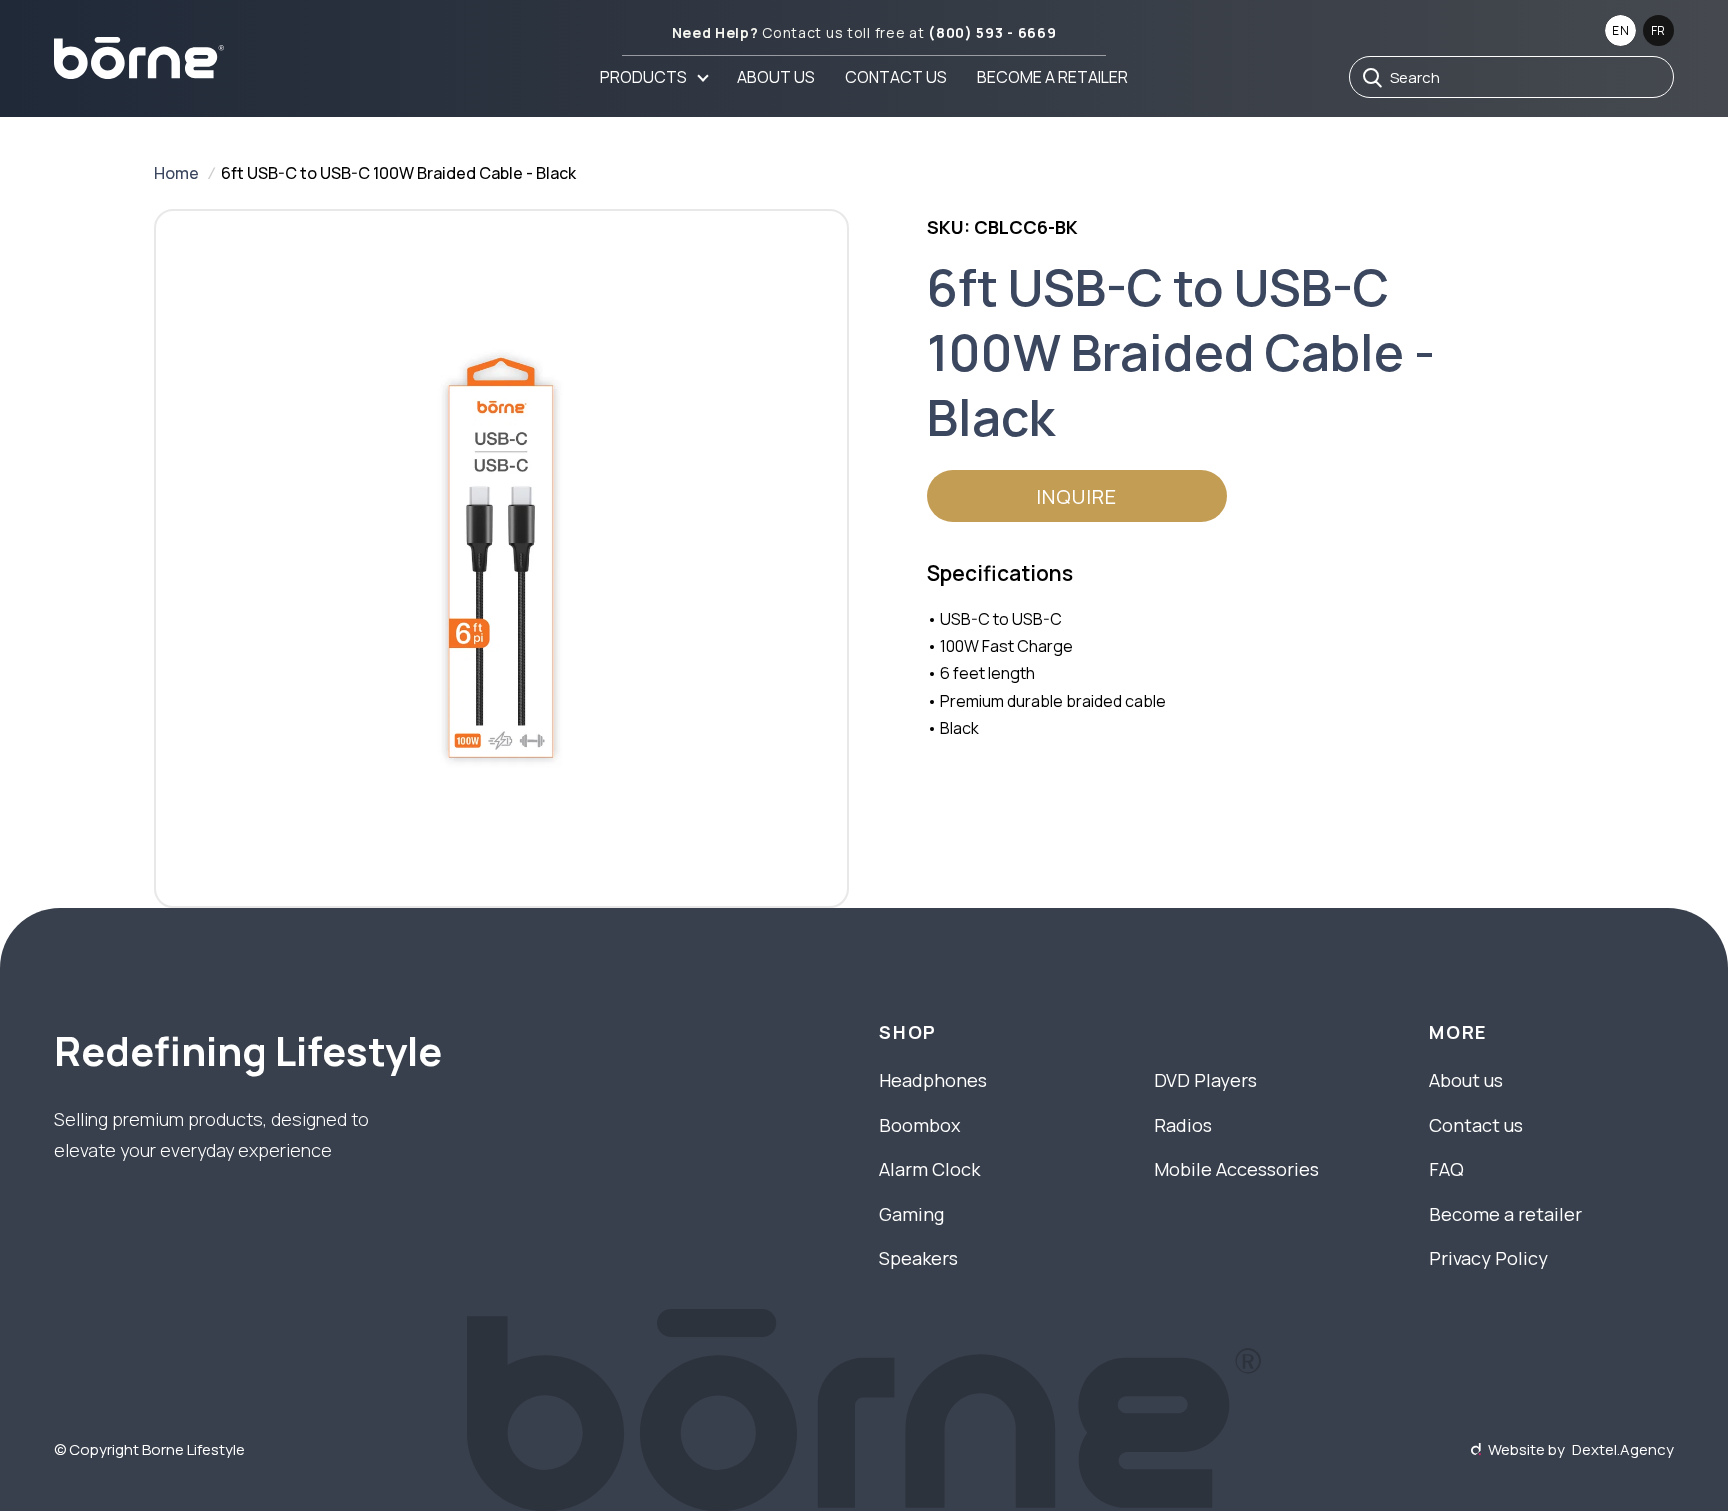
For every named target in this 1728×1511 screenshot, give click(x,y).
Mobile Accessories (1236, 1169)
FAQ (1446, 1169)
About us (776, 77)
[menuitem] (653, 77)
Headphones (933, 1080)
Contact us (1476, 1125)
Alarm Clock (929, 1169)
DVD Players (1205, 1080)
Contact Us (896, 77)
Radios (1183, 1125)
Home (176, 173)
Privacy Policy (1488, 1258)
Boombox (919, 1125)
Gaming (911, 1214)
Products (643, 77)
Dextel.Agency (1623, 1449)
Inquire (1076, 496)
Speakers (918, 1258)
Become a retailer (1052, 77)
